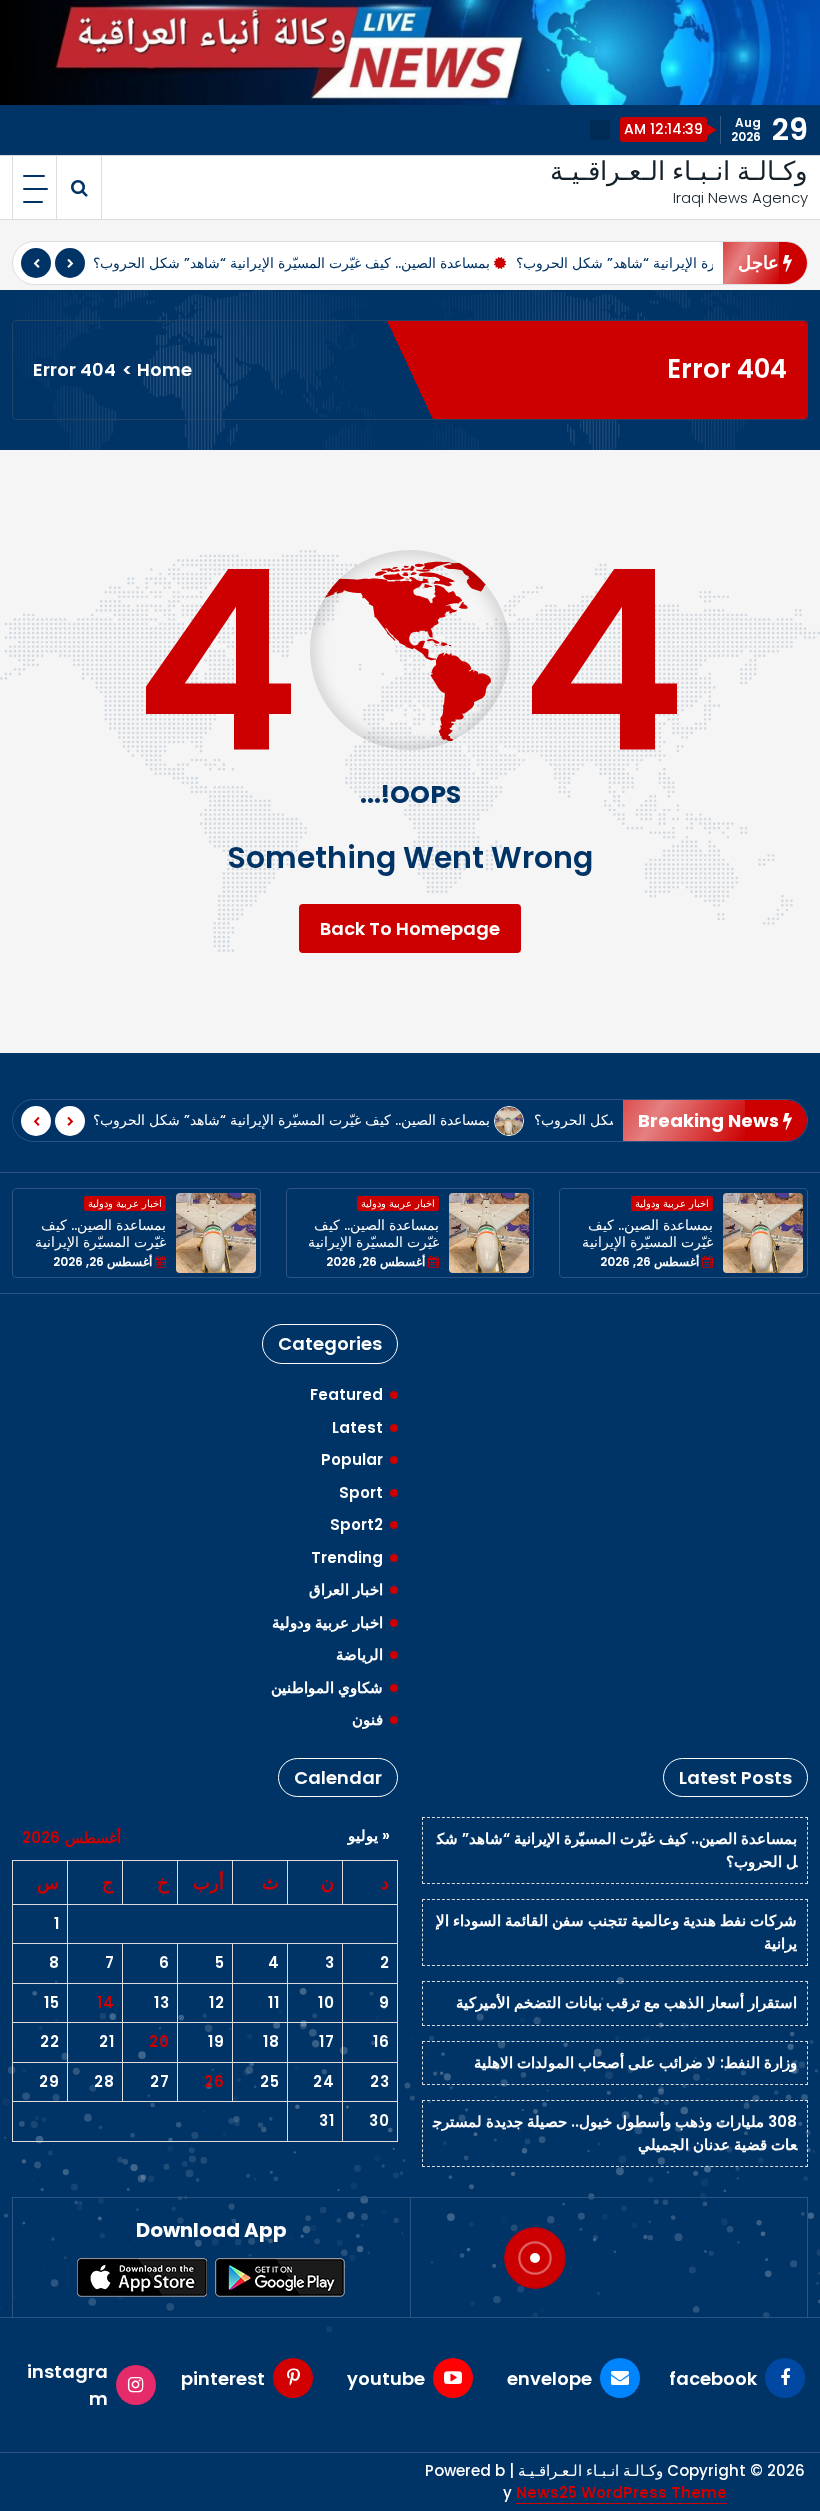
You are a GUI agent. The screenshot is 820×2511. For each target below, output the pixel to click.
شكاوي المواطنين (327, 1687)
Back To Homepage (410, 928)
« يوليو (369, 1835)
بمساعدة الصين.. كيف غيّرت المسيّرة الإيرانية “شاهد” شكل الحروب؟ (291, 263)
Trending (347, 1557)
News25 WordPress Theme (621, 2478)
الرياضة (359, 1654)
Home (164, 369)
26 (214, 2081)
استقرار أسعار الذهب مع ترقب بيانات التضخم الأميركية (626, 2002)
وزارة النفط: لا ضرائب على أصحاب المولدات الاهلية (635, 2062)
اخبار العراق (346, 1589)
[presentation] (36, 263)
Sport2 (356, 1524)
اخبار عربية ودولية (125, 1203)
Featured (346, 1394)
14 (105, 2002)
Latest (357, 1427)
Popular (352, 1459)
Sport (361, 1492)
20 (159, 2041)
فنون (367, 1719)
